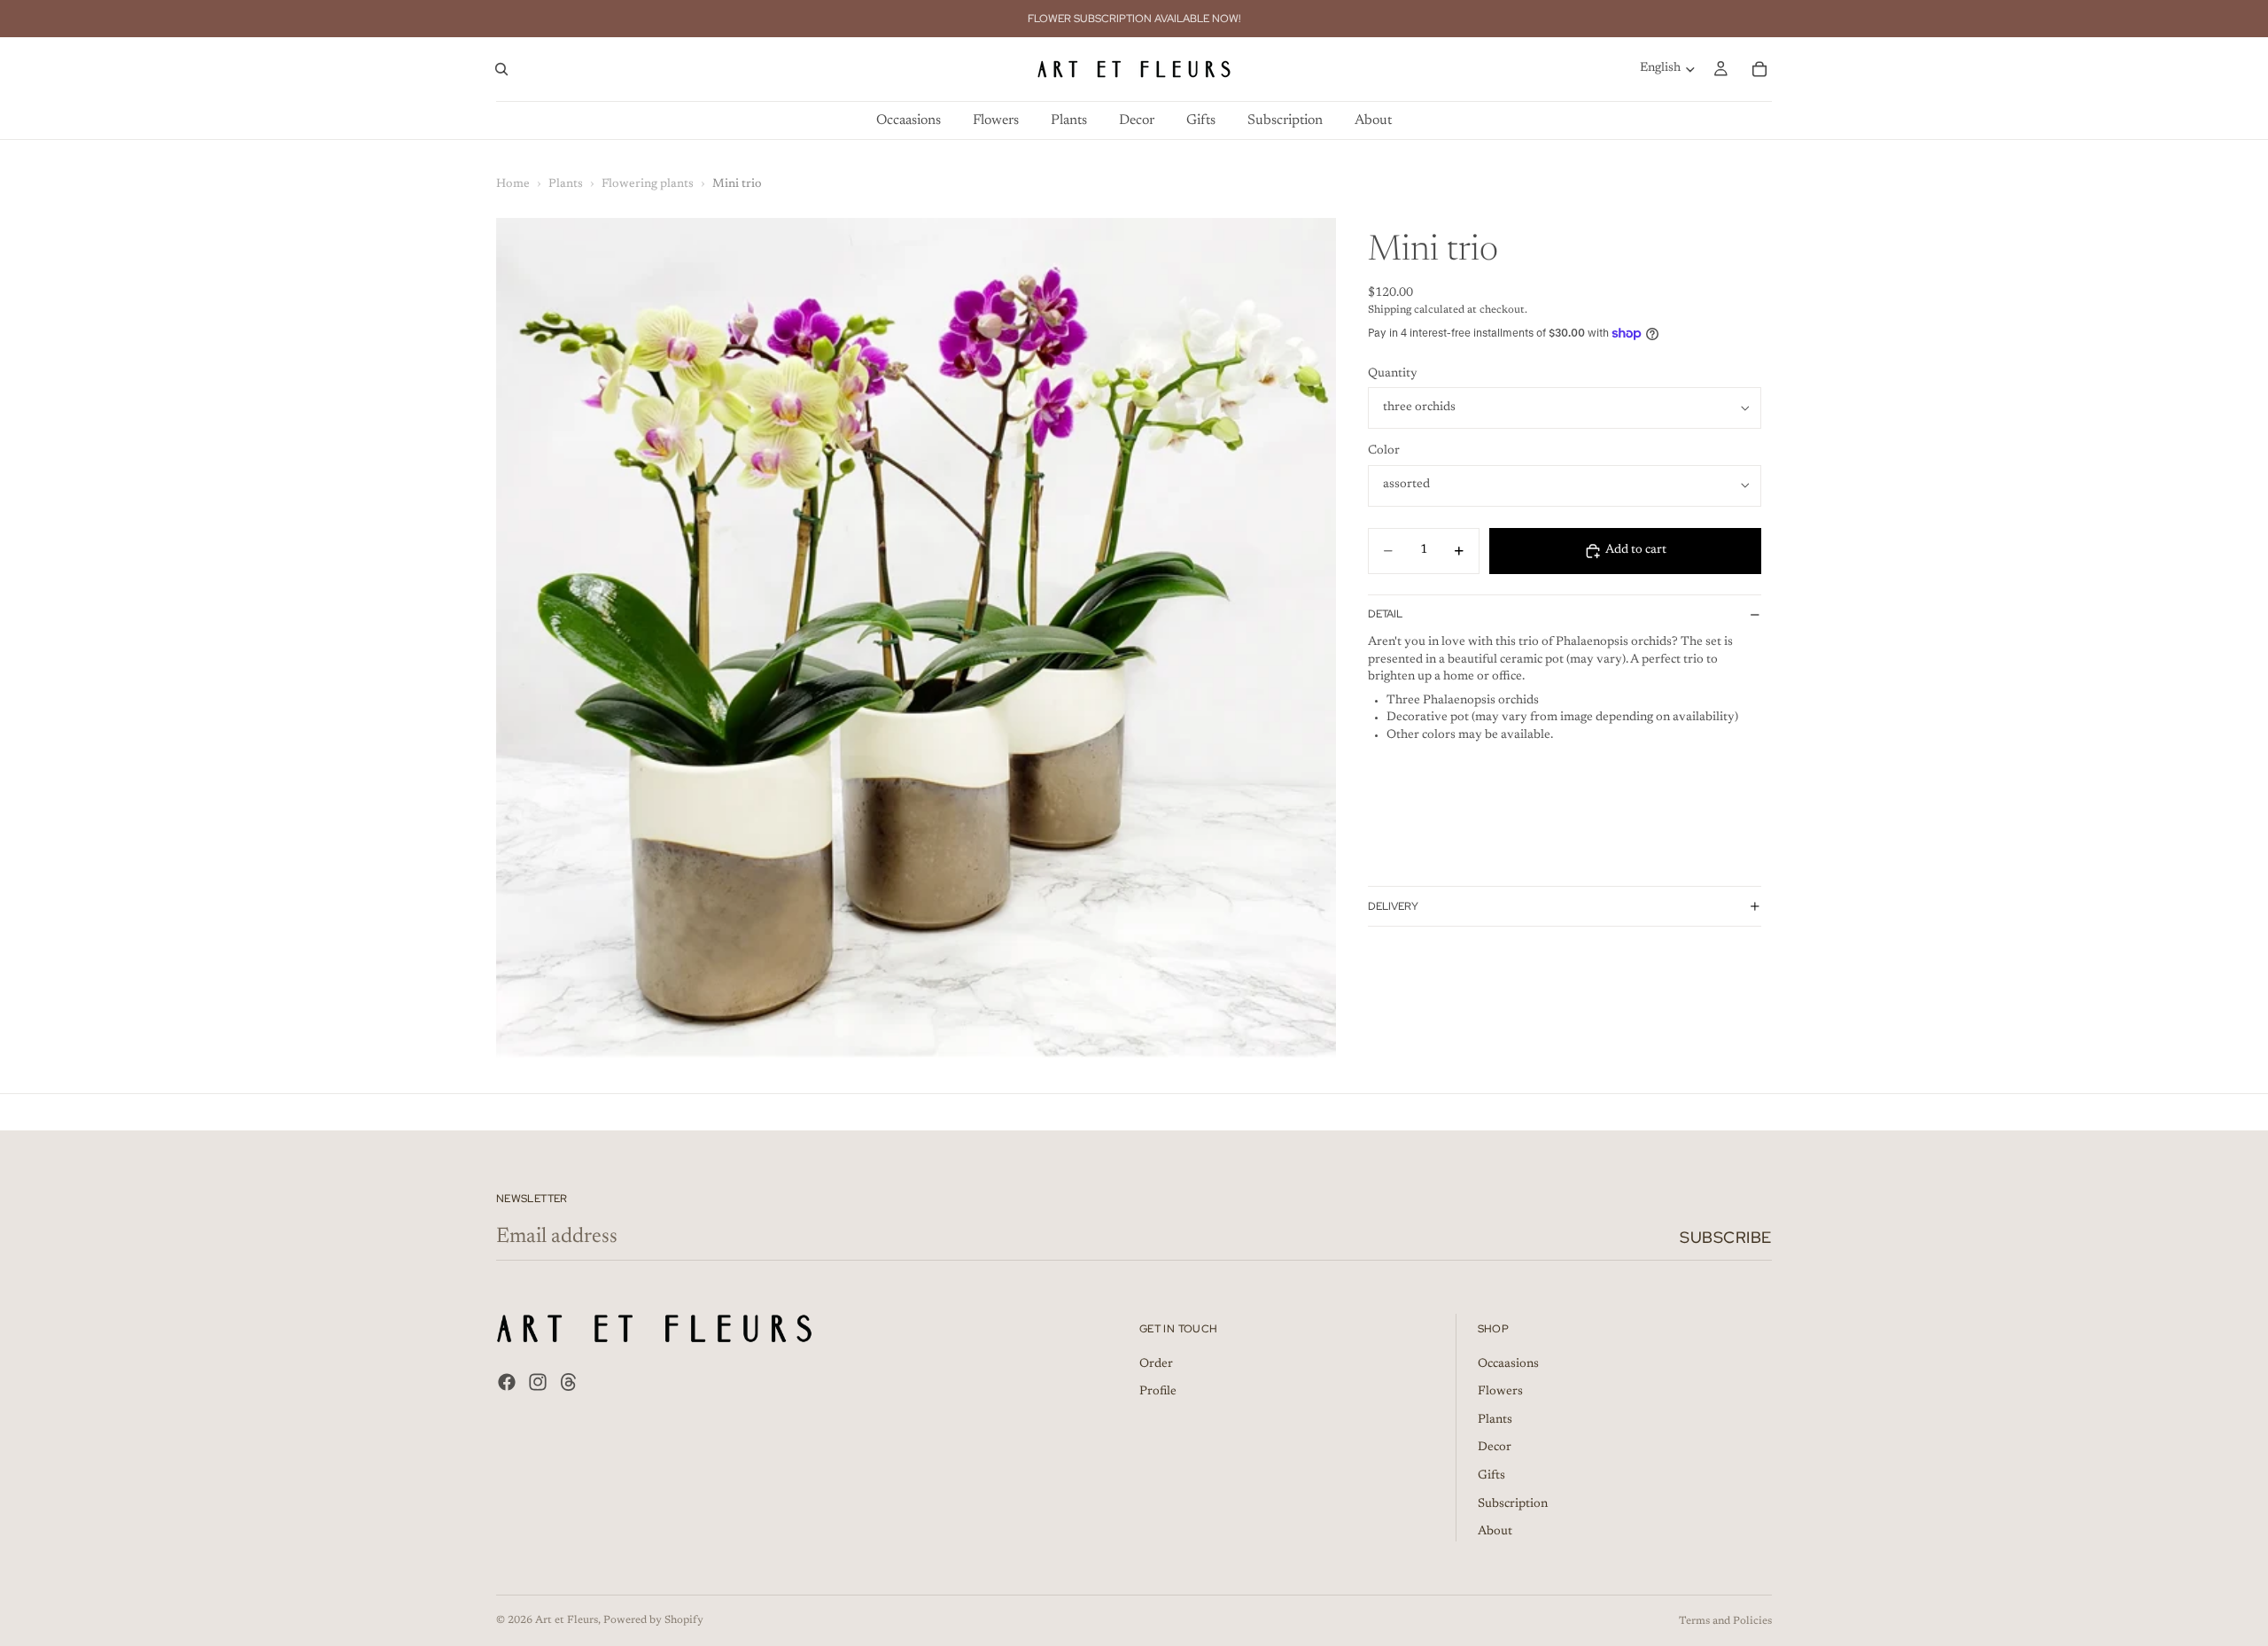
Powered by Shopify (653, 1620)
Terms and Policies (1725, 1621)
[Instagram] (538, 1382)
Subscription (1513, 1504)
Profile (1158, 1393)
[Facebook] (507, 1382)
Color (1384, 451)
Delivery (1393, 906)
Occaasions (1508, 1364)
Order (1156, 1364)
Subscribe (1726, 1237)
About (1495, 1533)
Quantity (1393, 374)
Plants (566, 184)
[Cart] (1759, 69)
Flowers (1500, 1393)
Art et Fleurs (567, 1620)
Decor (1495, 1448)
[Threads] (569, 1382)
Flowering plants (648, 184)
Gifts (1491, 1476)
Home (513, 184)
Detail (1385, 614)
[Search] (501, 69)
